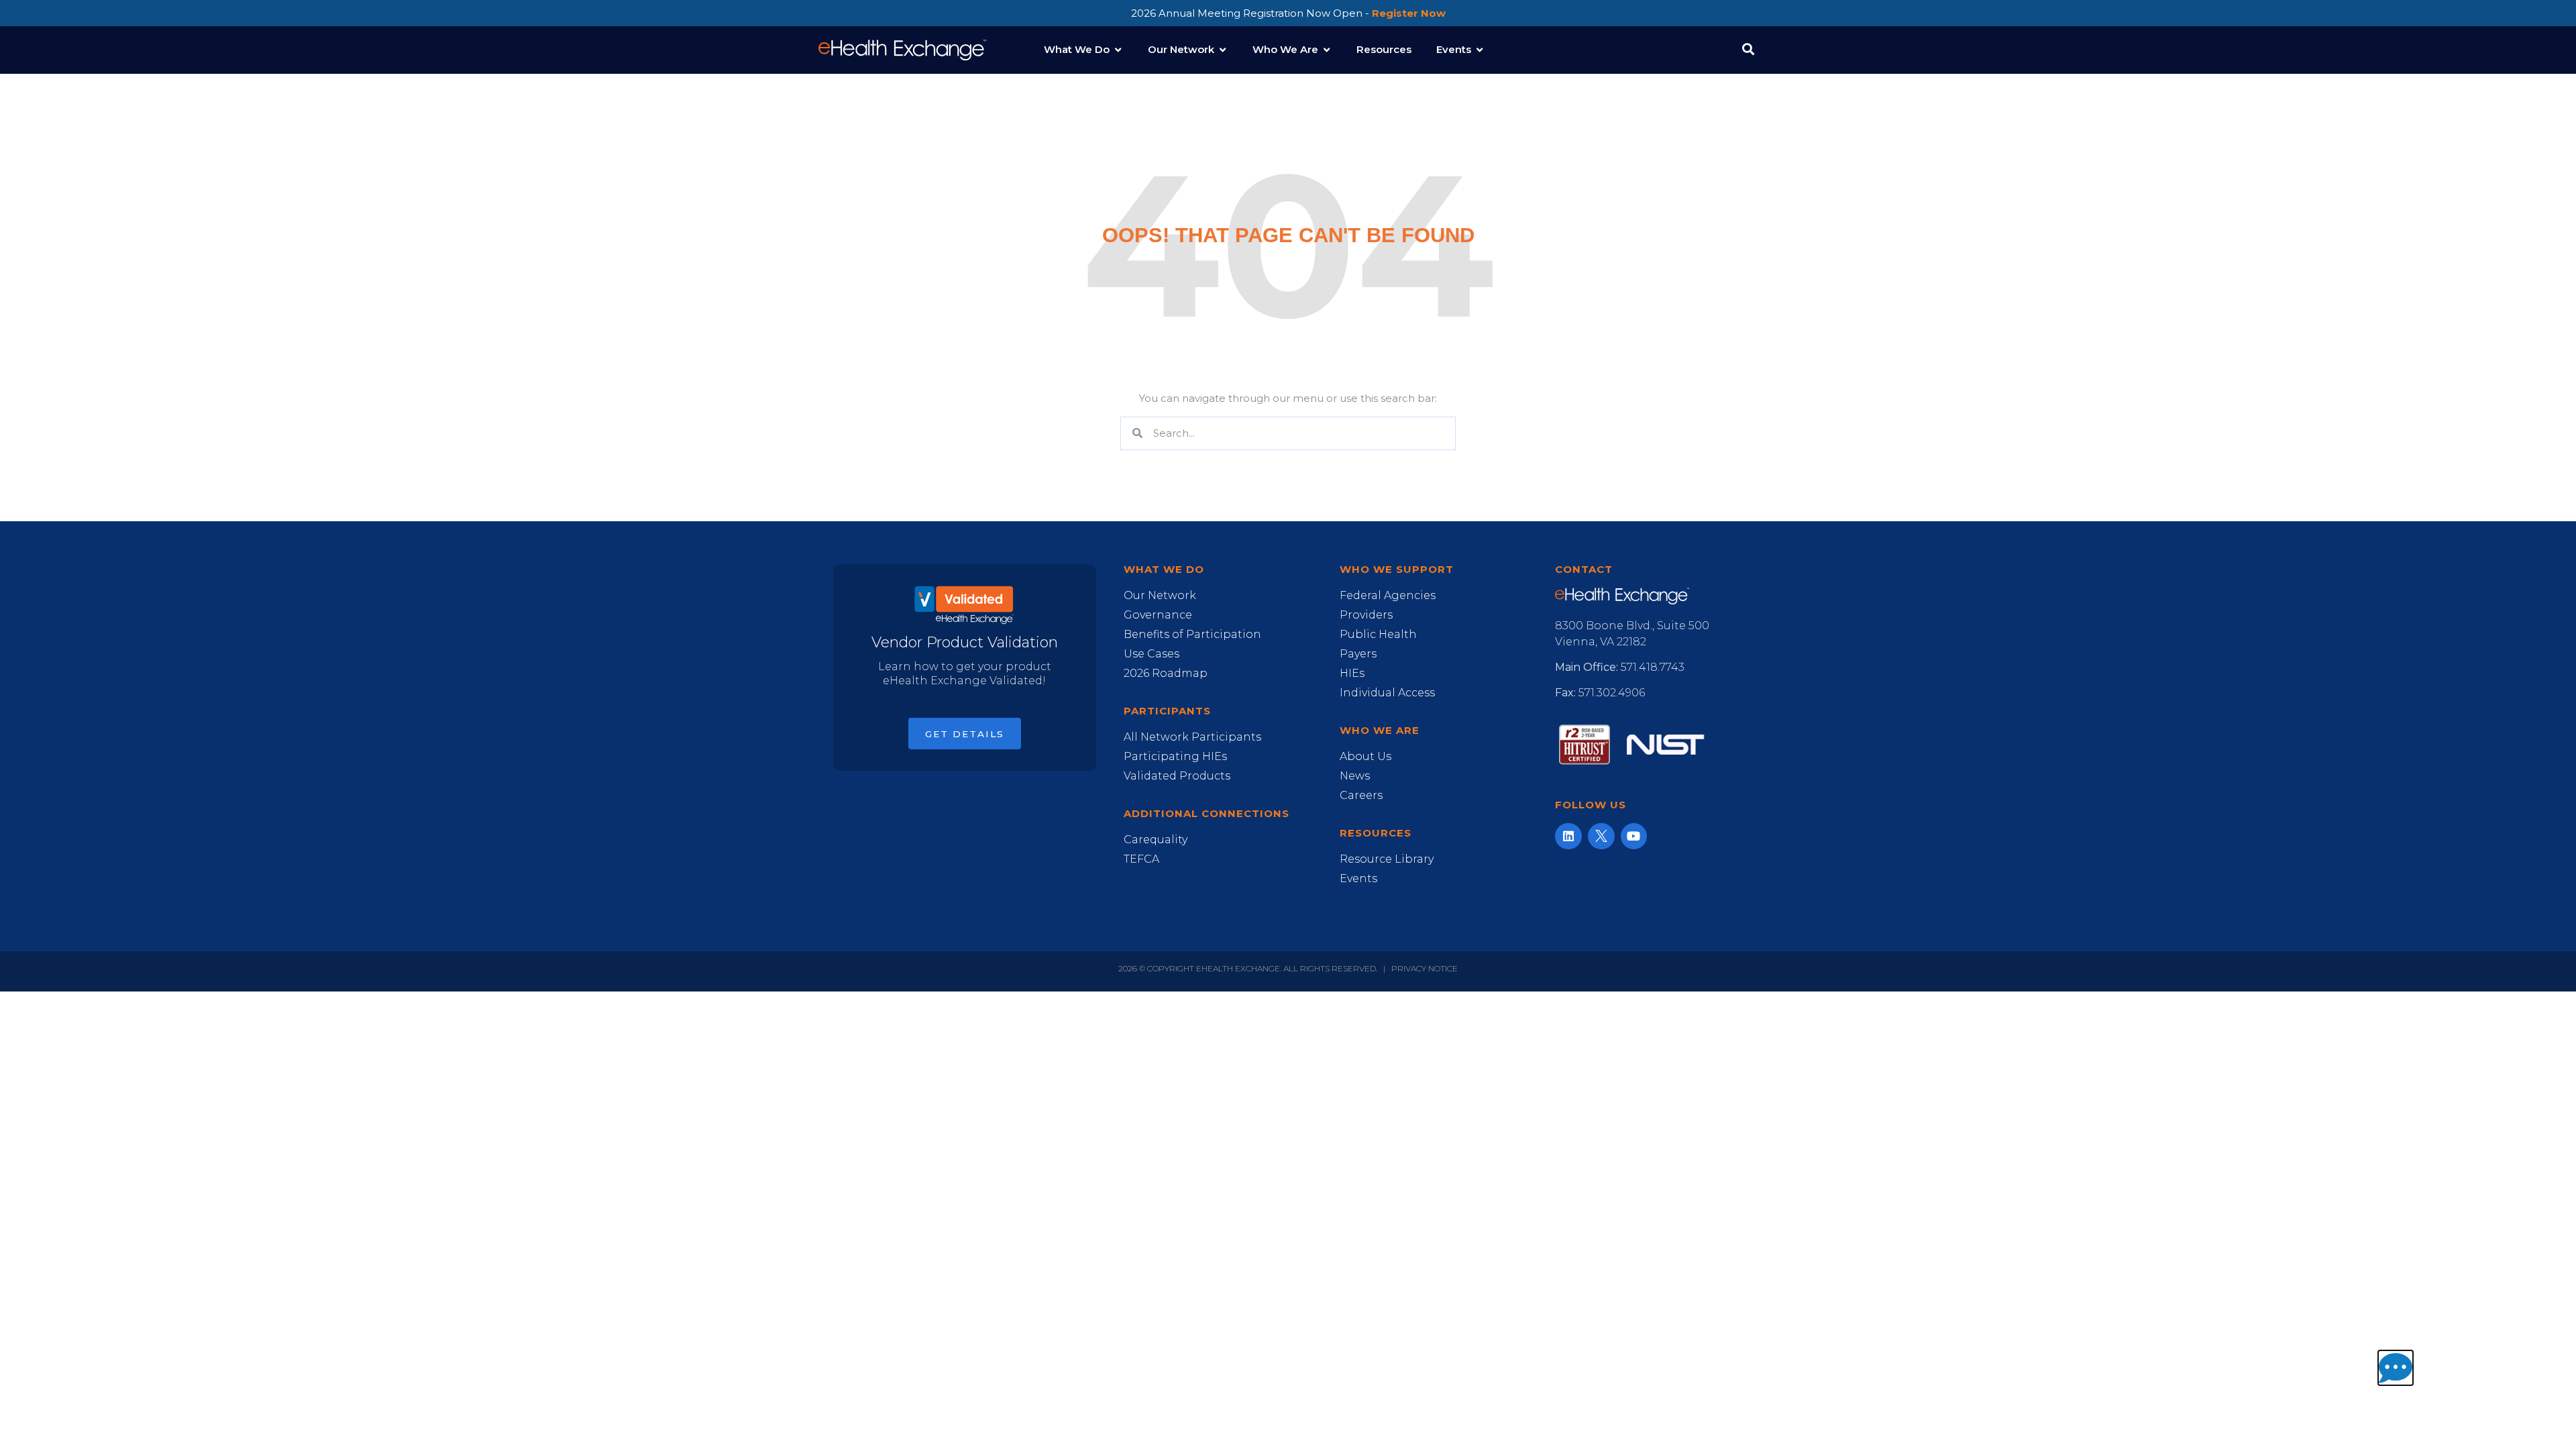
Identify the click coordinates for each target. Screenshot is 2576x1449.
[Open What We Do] (1118, 50)
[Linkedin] (1568, 837)
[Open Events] (1480, 50)
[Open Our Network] (1223, 50)
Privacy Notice (1425, 968)
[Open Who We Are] (1327, 50)
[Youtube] (1634, 837)
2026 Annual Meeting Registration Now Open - (1288, 13)
